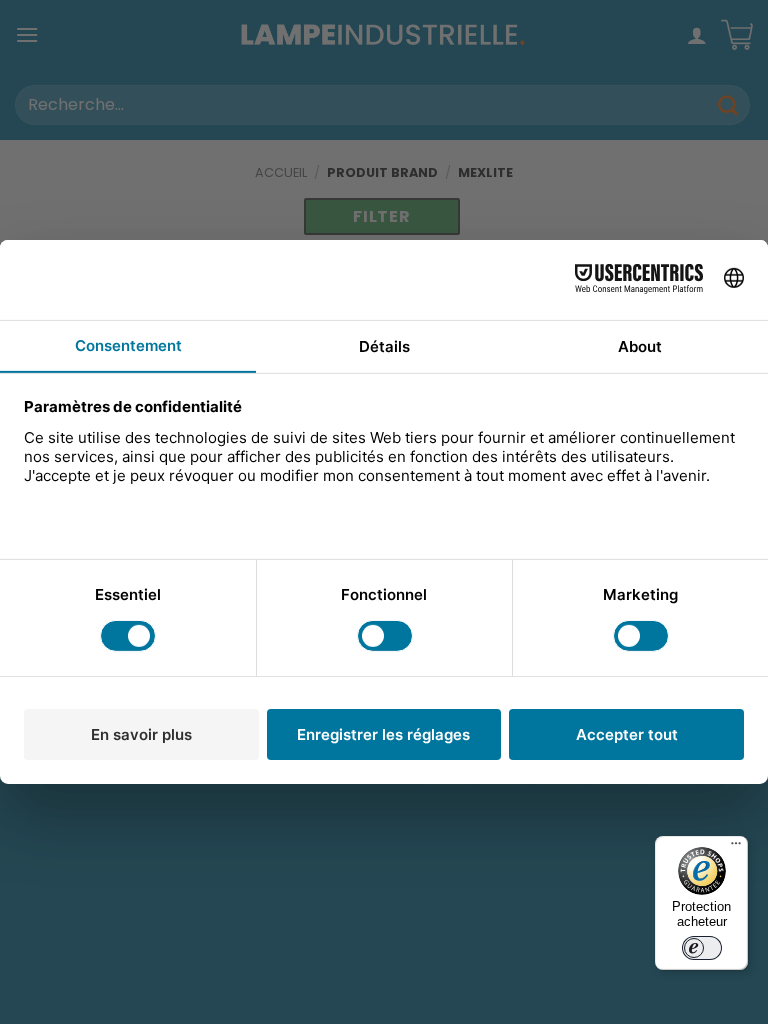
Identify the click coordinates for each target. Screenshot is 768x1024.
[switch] (702, 948)
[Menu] (736, 848)
